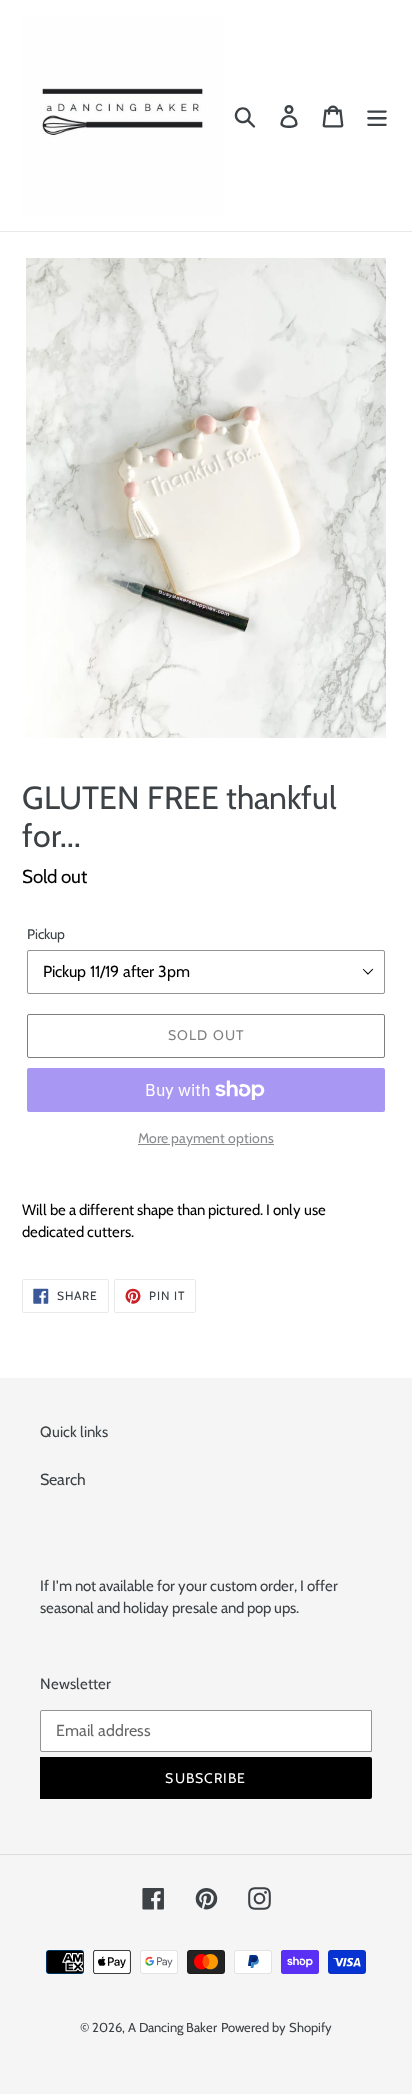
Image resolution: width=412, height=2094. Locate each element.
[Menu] (377, 115)
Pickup (46, 934)
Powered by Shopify (276, 2027)
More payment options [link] (206, 1138)
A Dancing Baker (172, 2027)
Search (63, 1479)
